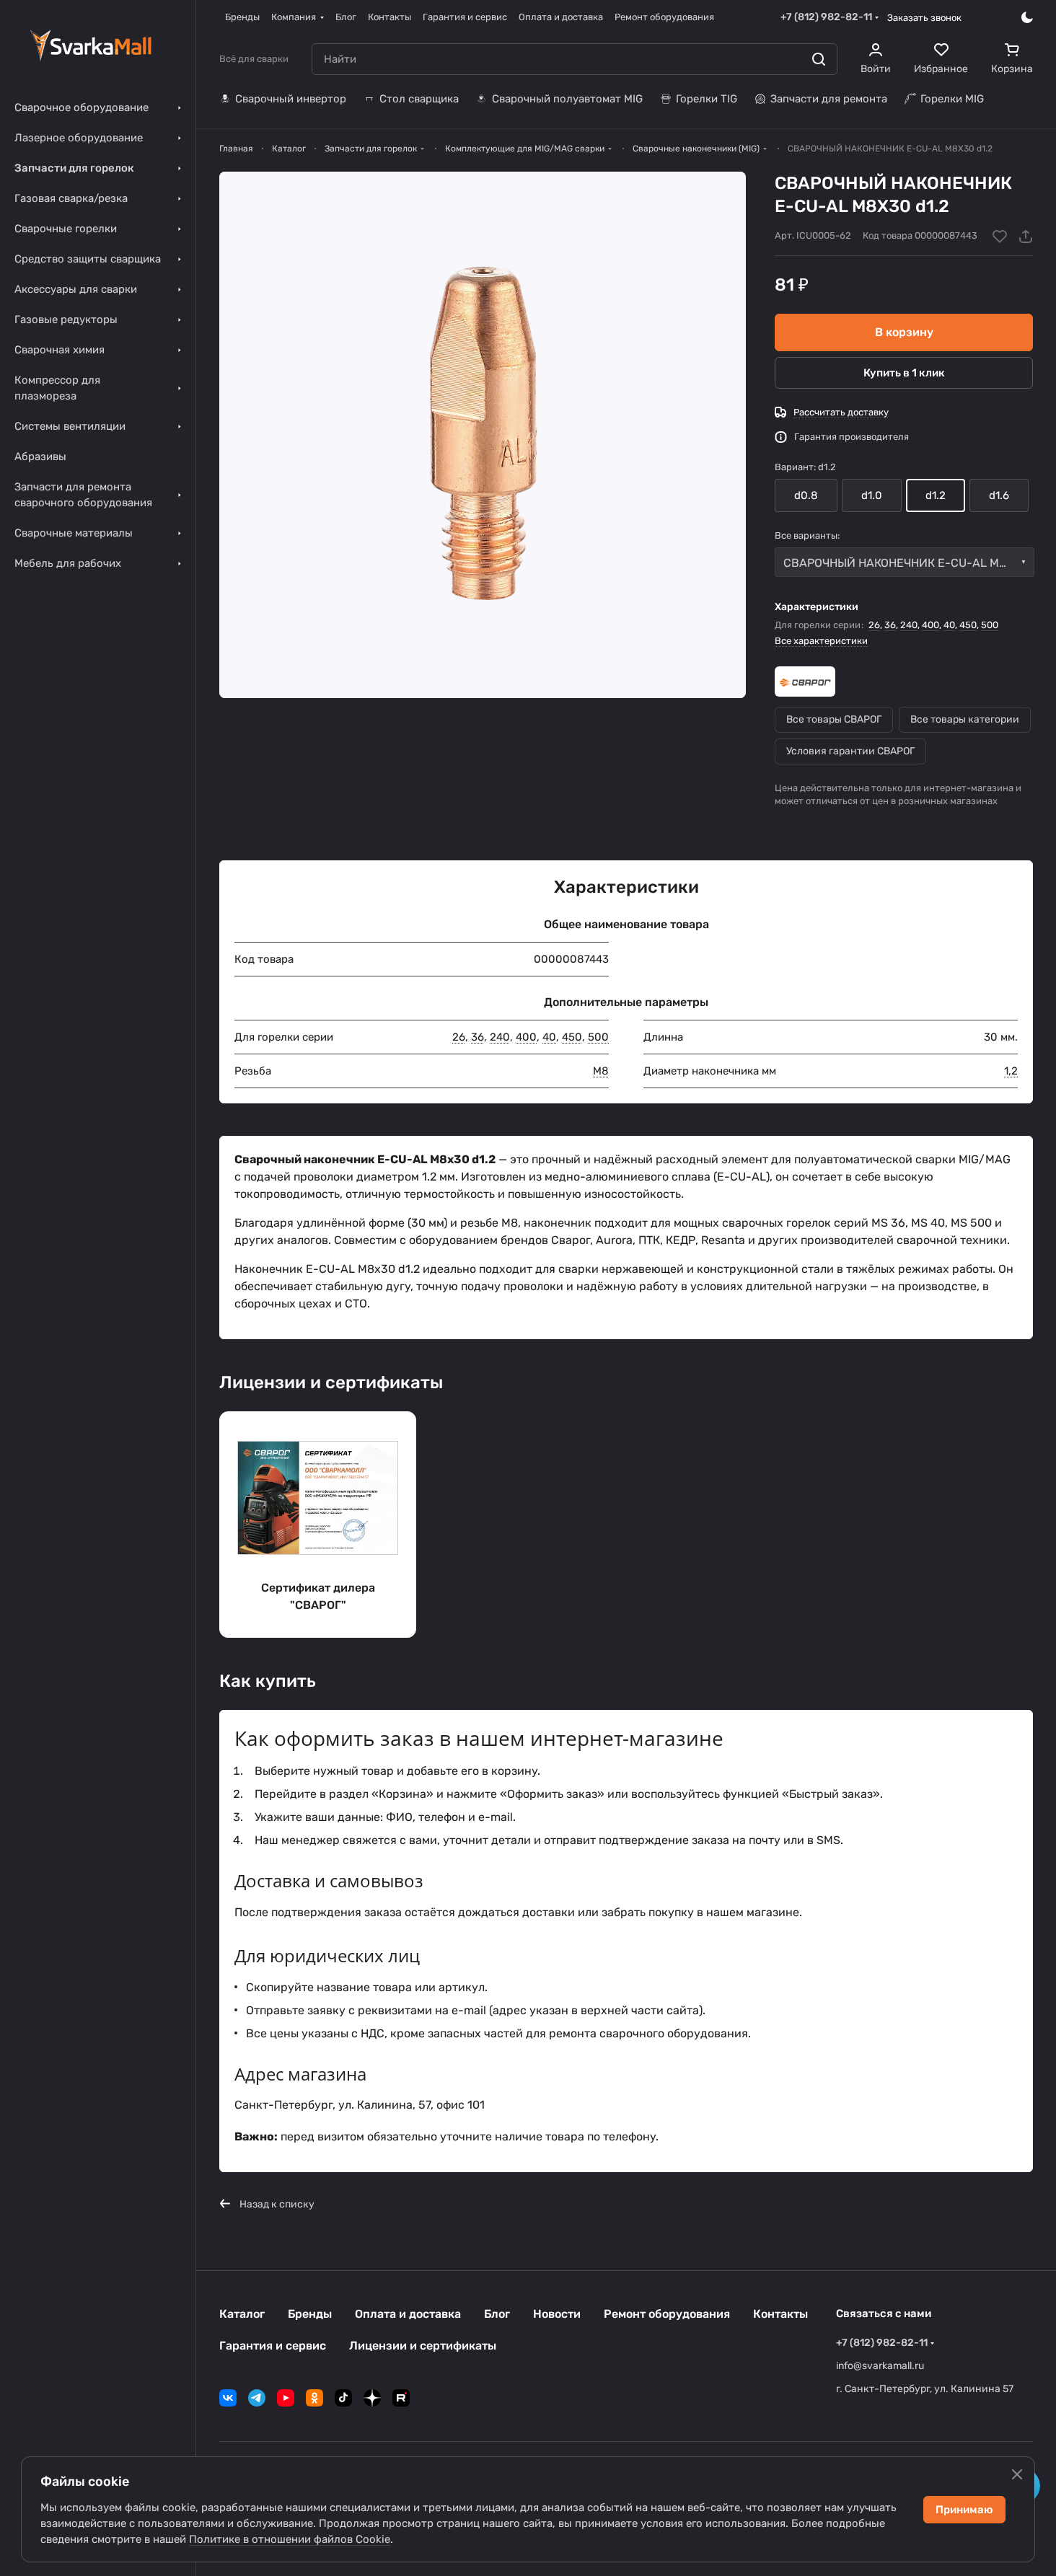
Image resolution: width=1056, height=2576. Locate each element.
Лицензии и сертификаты (423, 2346)
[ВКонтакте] (228, 2398)
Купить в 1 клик (904, 373)
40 (949, 625)
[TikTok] (343, 2398)
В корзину (904, 332)
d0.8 (806, 495)
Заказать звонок (924, 18)
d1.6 (999, 495)
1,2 (1011, 1071)
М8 (601, 1071)
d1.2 (936, 495)
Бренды (310, 2314)
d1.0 (872, 495)
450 (968, 625)
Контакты (780, 2314)
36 (890, 625)
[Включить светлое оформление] (1027, 17)
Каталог (242, 2314)
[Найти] (819, 59)
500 (990, 625)
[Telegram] (257, 2398)
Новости (557, 2314)
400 (930, 625)
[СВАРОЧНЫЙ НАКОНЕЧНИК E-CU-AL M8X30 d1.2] (483, 435)
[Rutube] (401, 2398)
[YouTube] (286, 2398)
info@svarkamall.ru (880, 2366)
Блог (497, 2314)
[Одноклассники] (314, 2398)
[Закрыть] (1017, 2474)
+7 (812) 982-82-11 (826, 17)
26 (874, 625)
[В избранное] (1000, 237)
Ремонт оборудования (667, 2314)
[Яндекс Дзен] (372, 2398)
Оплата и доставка (408, 2314)
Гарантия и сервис (273, 2346)
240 (909, 625)
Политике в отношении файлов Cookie (290, 2539)
